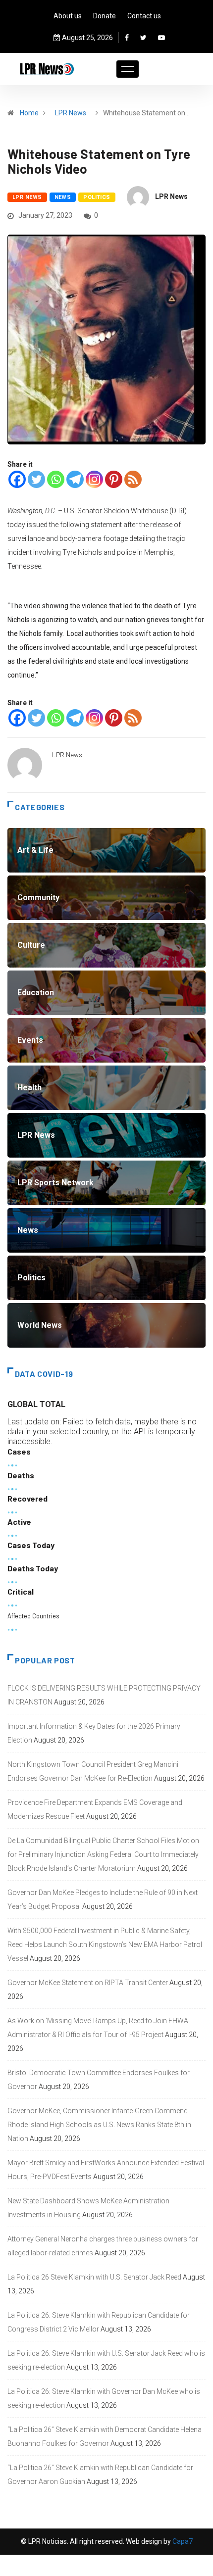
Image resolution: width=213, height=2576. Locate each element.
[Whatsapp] (56, 479)
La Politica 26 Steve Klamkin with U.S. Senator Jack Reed (94, 2277)
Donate (105, 16)
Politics (97, 197)
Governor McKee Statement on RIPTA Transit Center (88, 1983)
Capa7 (182, 2541)
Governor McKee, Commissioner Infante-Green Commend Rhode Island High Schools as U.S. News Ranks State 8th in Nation (99, 2125)
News (63, 197)
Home (29, 113)
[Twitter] (143, 38)
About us (68, 16)
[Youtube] (161, 38)
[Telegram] (75, 479)
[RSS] (133, 479)
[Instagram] (94, 479)
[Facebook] (127, 38)
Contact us (144, 16)
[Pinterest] (114, 479)
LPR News (71, 113)
